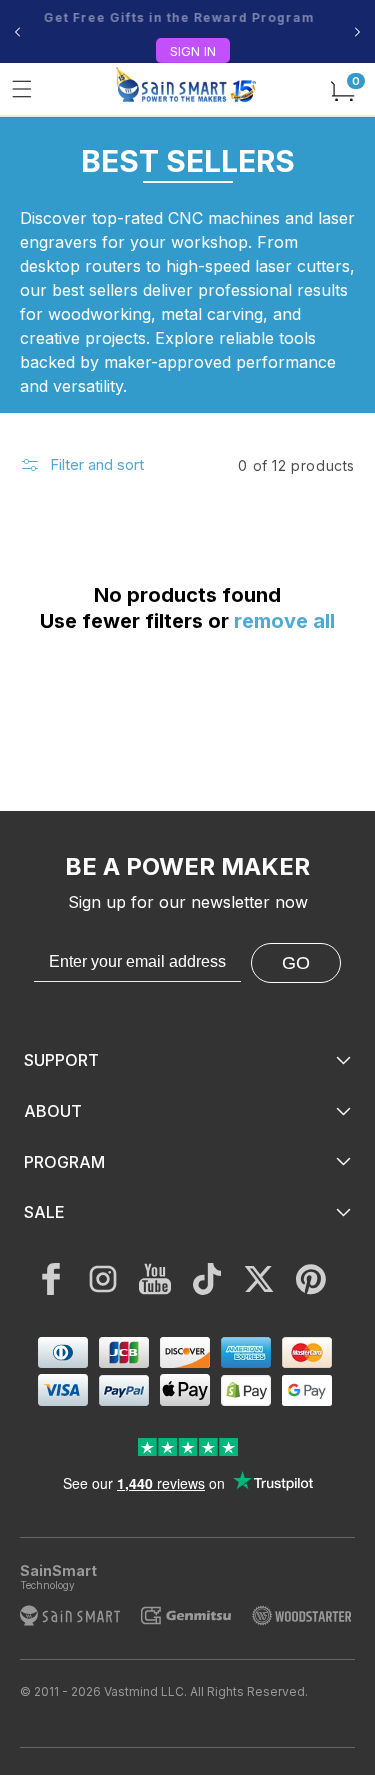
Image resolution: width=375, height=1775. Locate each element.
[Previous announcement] (17, 32)
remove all (284, 621)
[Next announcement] (357, 32)
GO (296, 963)
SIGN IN (193, 51)
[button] (22, 89)
